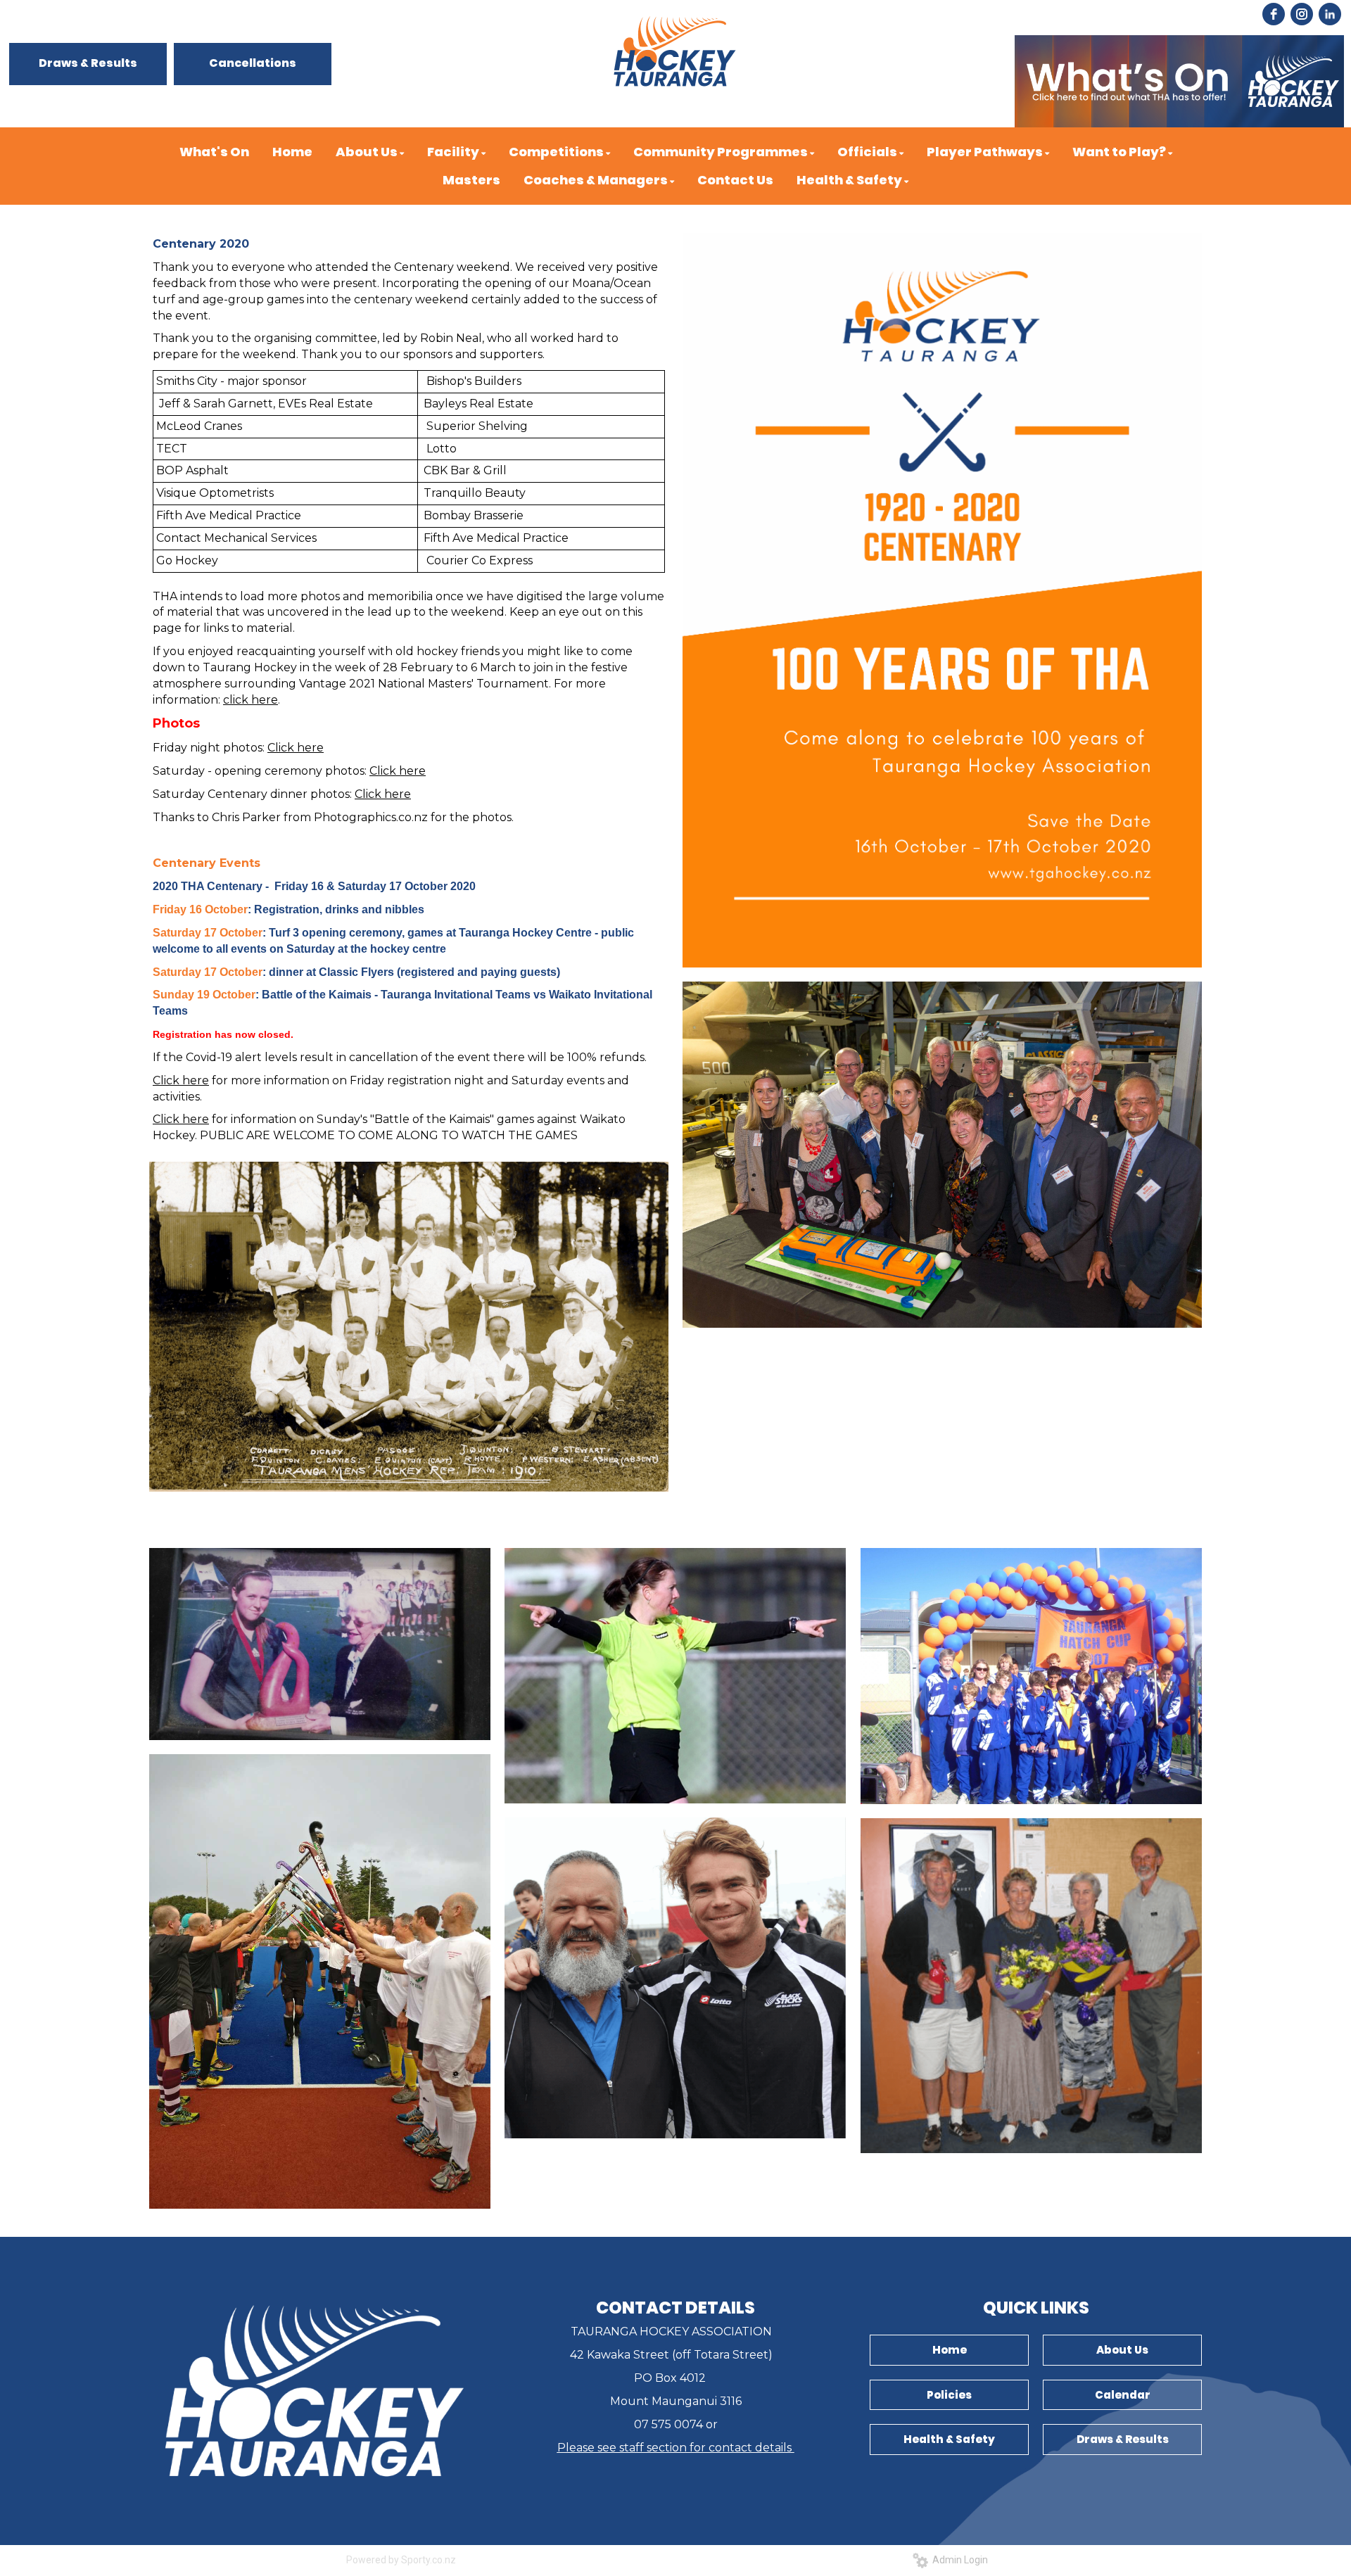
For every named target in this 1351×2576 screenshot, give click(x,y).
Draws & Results (88, 63)
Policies (949, 2395)
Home (950, 2350)
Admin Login (958, 2560)
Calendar (1123, 2395)
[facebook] (1274, 14)
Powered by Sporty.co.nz (401, 2560)
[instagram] (1302, 14)
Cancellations (253, 63)
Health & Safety (949, 2439)
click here (250, 700)
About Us (1122, 2350)
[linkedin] (1330, 14)
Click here (296, 748)
